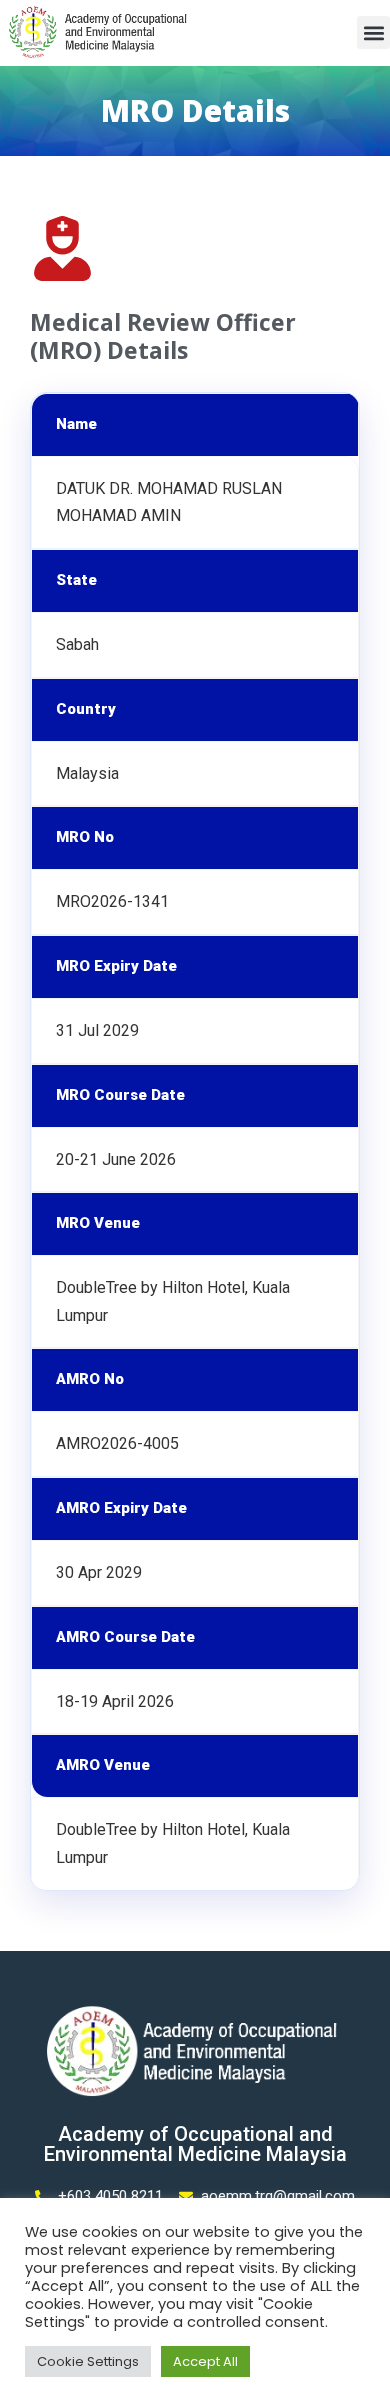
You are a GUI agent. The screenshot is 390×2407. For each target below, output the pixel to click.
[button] (373, 32)
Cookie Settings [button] (88, 2361)
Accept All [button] (205, 2361)
